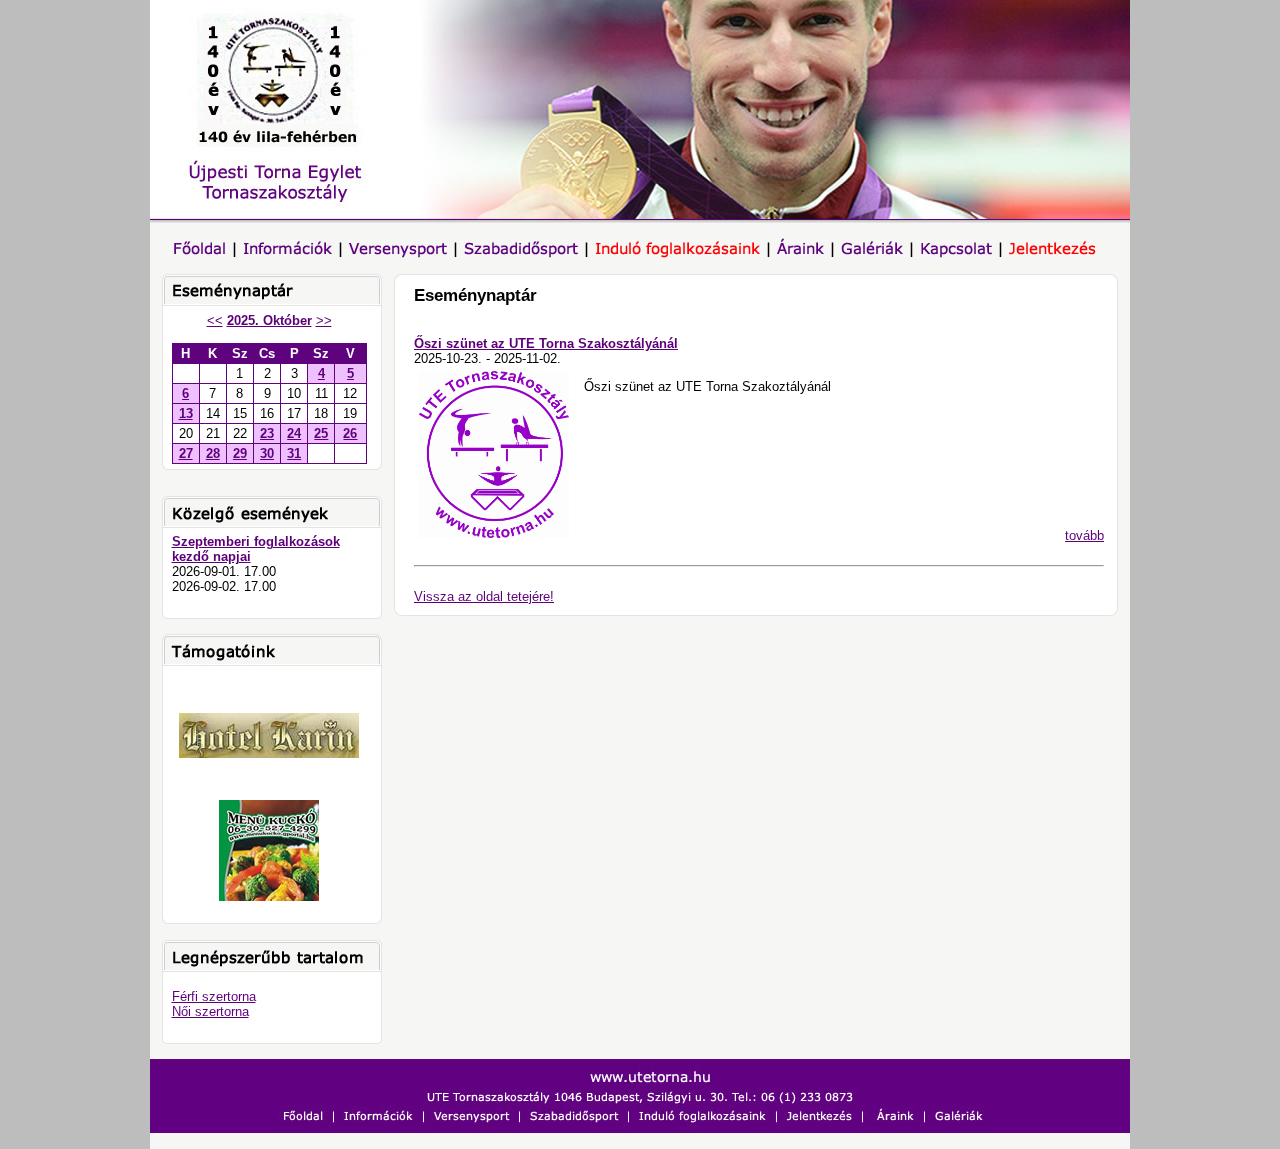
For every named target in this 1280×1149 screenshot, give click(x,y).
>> (324, 320)
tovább (1084, 535)
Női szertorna (210, 1011)
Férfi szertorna (214, 996)
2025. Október (269, 320)
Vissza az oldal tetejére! (484, 596)
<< (215, 320)
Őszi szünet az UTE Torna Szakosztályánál (546, 343)
